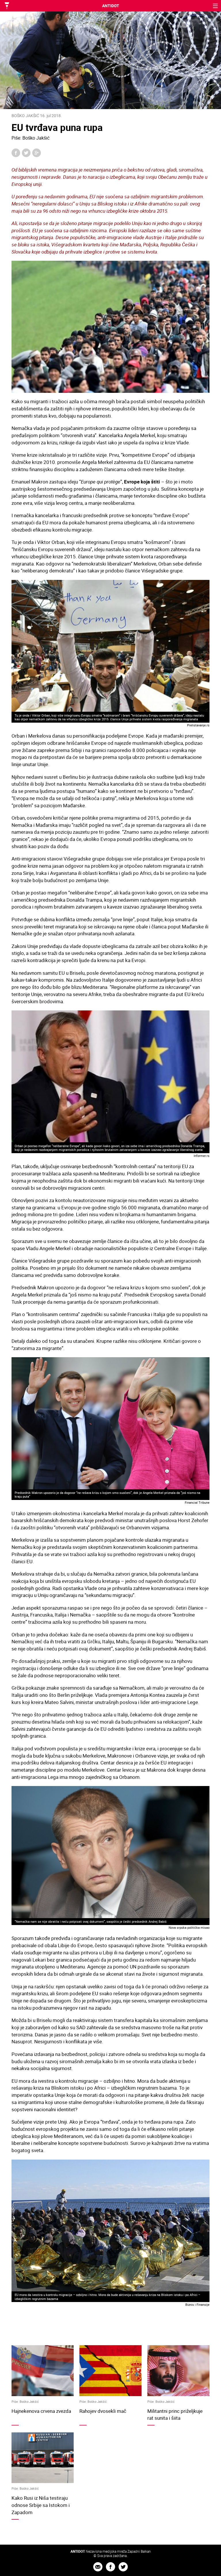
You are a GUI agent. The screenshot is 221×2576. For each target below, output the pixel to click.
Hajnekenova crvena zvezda (41, 2411)
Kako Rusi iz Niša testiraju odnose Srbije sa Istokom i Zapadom (41, 2505)
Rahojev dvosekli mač (103, 2411)
